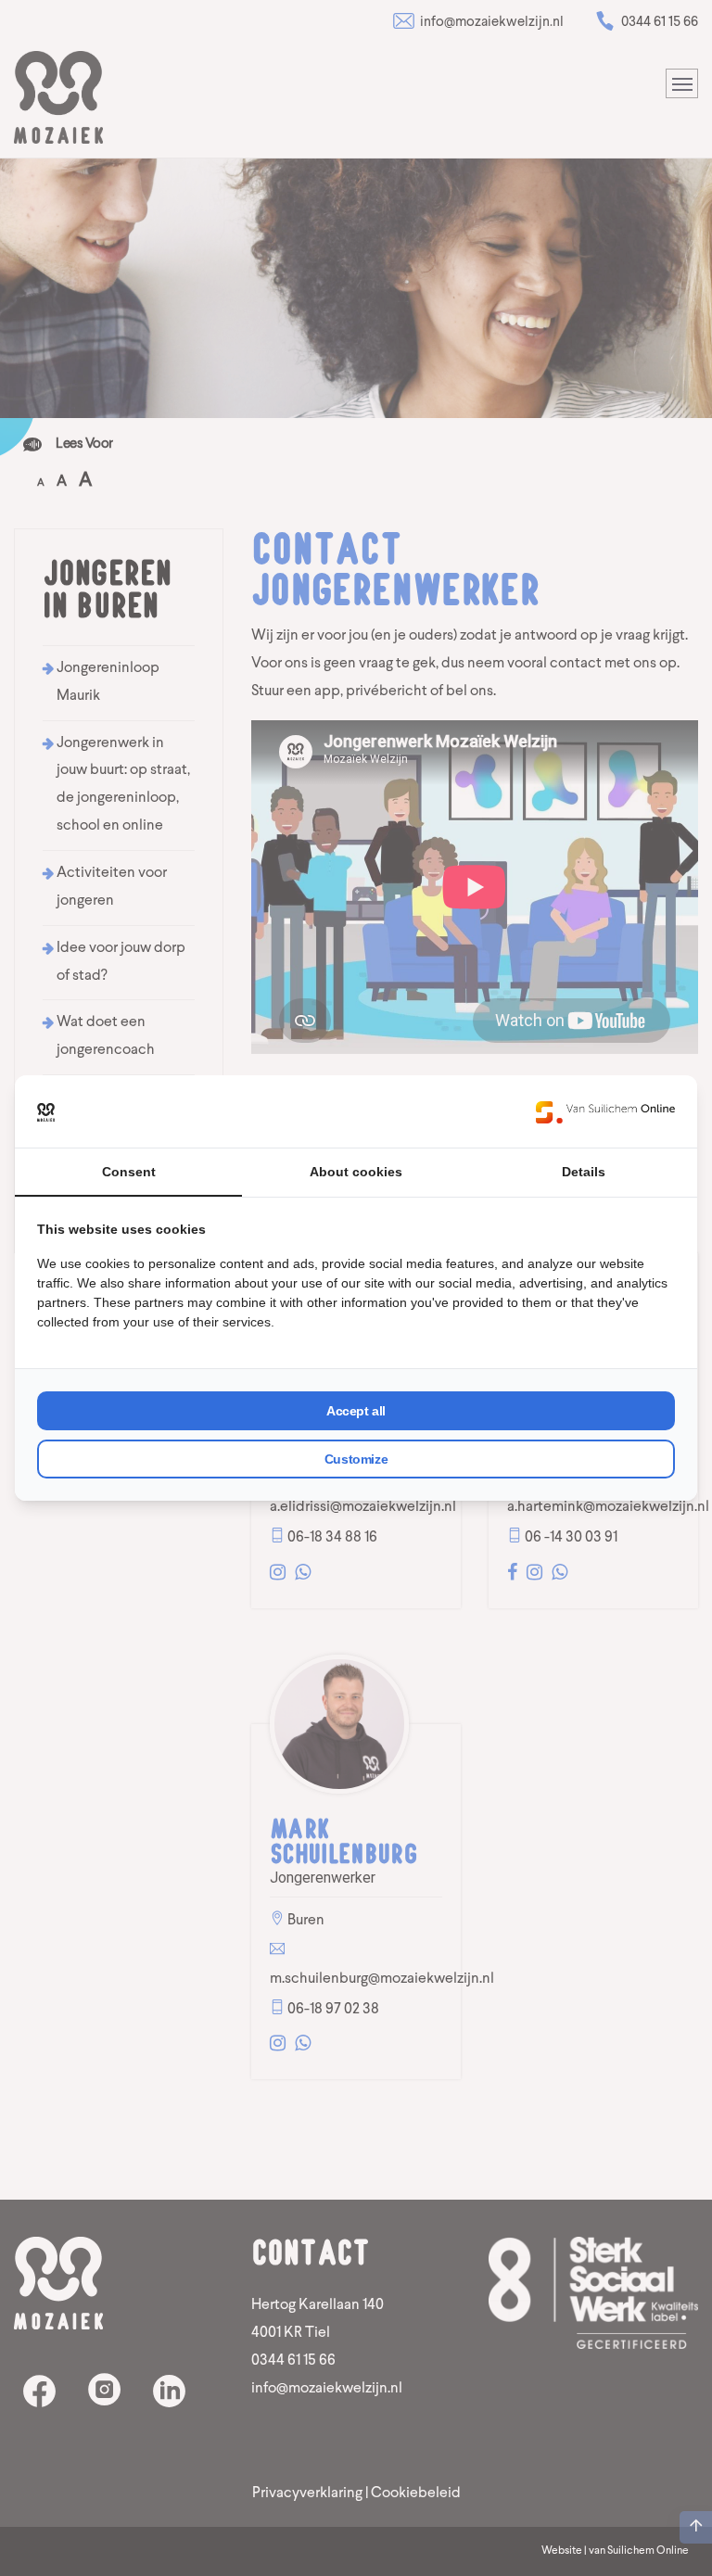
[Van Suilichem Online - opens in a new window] (605, 1111)
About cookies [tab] (356, 1172)
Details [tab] (584, 1172)
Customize (356, 1459)
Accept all (356, 1411)
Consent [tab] (129, 1172)
